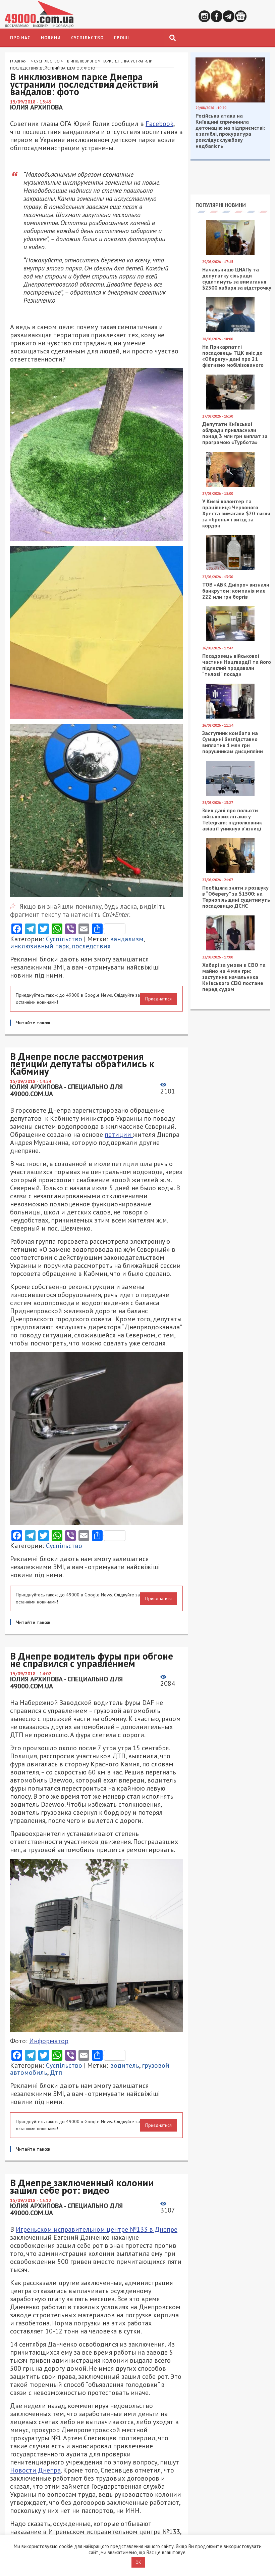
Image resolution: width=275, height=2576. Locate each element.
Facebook (216, 16)
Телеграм (229, 16)
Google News (241, 16)
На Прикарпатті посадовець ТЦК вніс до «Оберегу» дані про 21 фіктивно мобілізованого (233, 356)
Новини (51, 38)
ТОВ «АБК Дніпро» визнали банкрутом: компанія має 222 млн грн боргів (236, 591)
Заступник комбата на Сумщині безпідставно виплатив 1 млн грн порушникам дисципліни (233, 742)
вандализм (127, 939)
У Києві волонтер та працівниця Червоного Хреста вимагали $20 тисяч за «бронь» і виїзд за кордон (236, 513)
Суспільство (87, 38)
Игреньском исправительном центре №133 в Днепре (97, 2229)
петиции (119, 1134)
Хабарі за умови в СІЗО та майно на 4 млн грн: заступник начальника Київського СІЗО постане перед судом (234, 977)
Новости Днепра (35, 2470)
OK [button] (138, 2562)
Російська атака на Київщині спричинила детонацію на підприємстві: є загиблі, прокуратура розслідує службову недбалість (230, 131)
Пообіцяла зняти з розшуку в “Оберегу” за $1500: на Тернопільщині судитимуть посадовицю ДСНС (236, 897)
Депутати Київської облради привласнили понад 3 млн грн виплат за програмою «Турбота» (235, 433)
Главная (18, 61)
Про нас (20, 38)
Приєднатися (158, 999)
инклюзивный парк (40, 946)
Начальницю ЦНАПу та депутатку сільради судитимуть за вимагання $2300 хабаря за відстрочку (237, 278)
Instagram (204, 16)
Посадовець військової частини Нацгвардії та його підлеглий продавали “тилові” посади (237, 665)
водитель (125, 2065)
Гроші (122, 38)
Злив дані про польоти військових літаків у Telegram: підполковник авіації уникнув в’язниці (232, 819)
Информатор (49, 2041)
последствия (91, 946)
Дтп (56, 2072)
